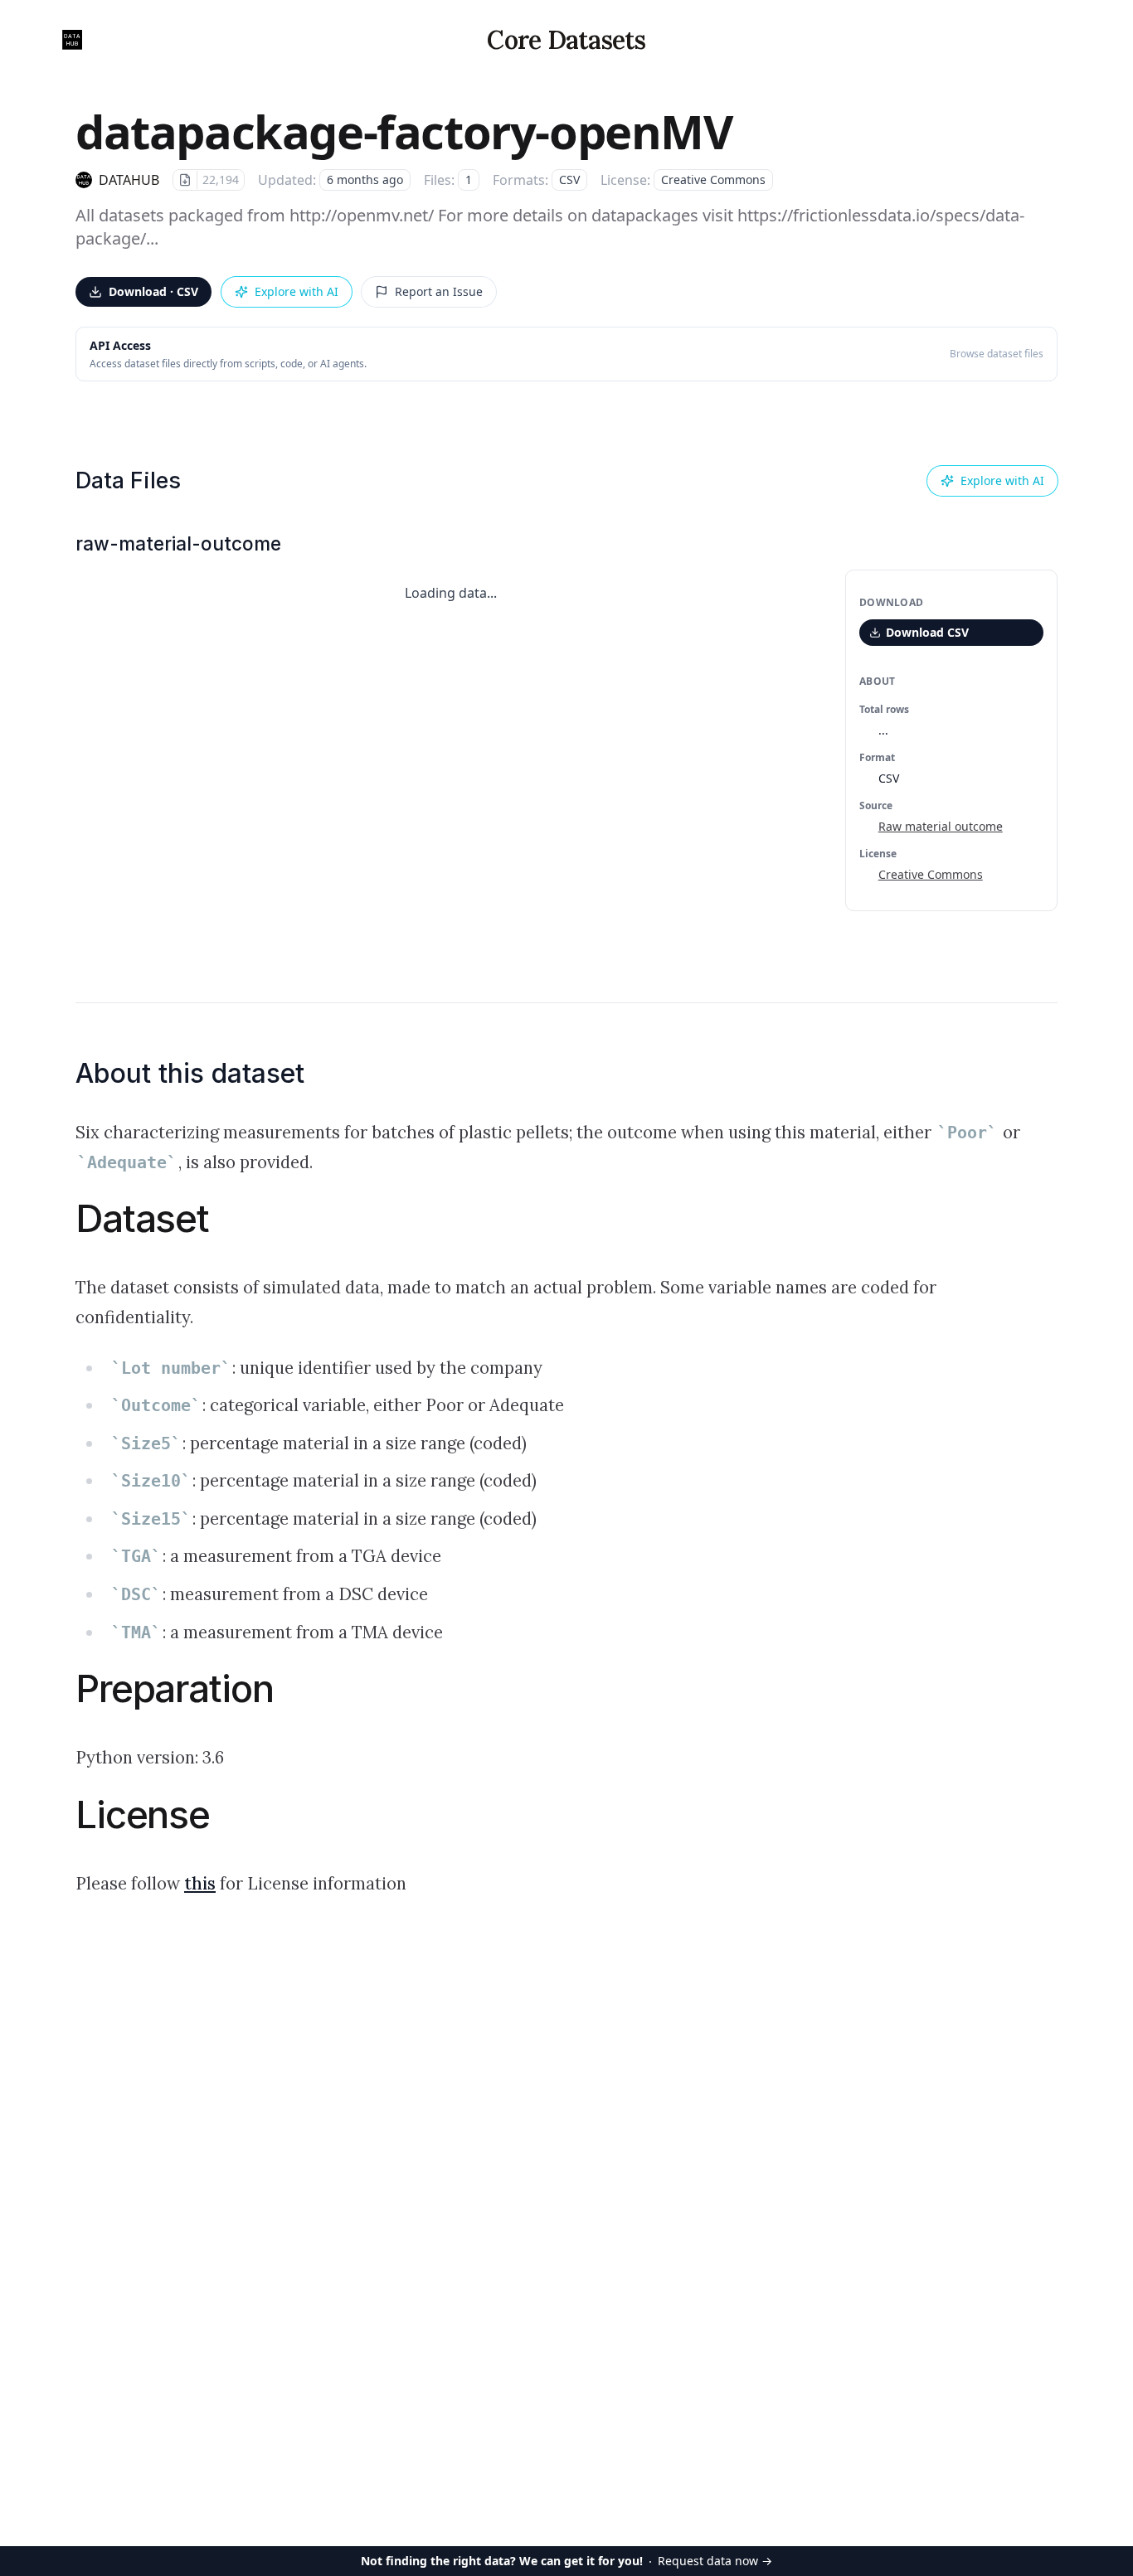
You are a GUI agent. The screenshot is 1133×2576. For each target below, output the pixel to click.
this (200, 1884)
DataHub (129, 180)
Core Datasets (566, 40)
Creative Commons (931, 874)
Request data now (566, 2561)
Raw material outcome (941, 826)
